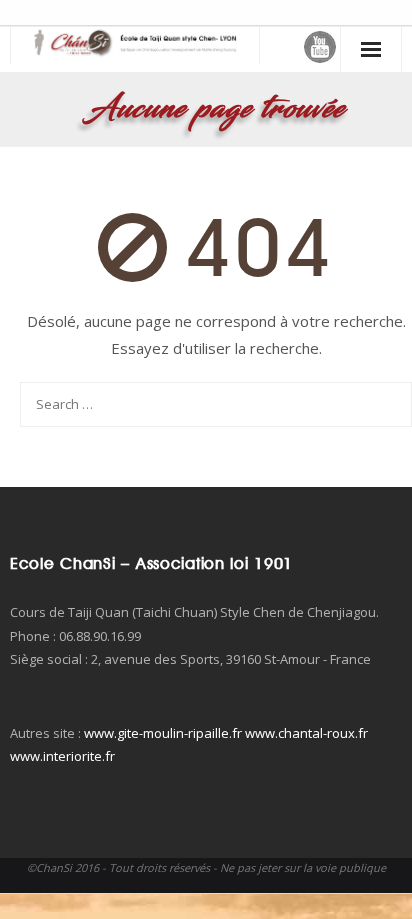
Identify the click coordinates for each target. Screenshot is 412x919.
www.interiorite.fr (62, 756)
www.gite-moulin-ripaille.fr (163, 733)
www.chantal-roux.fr (306, 733)
